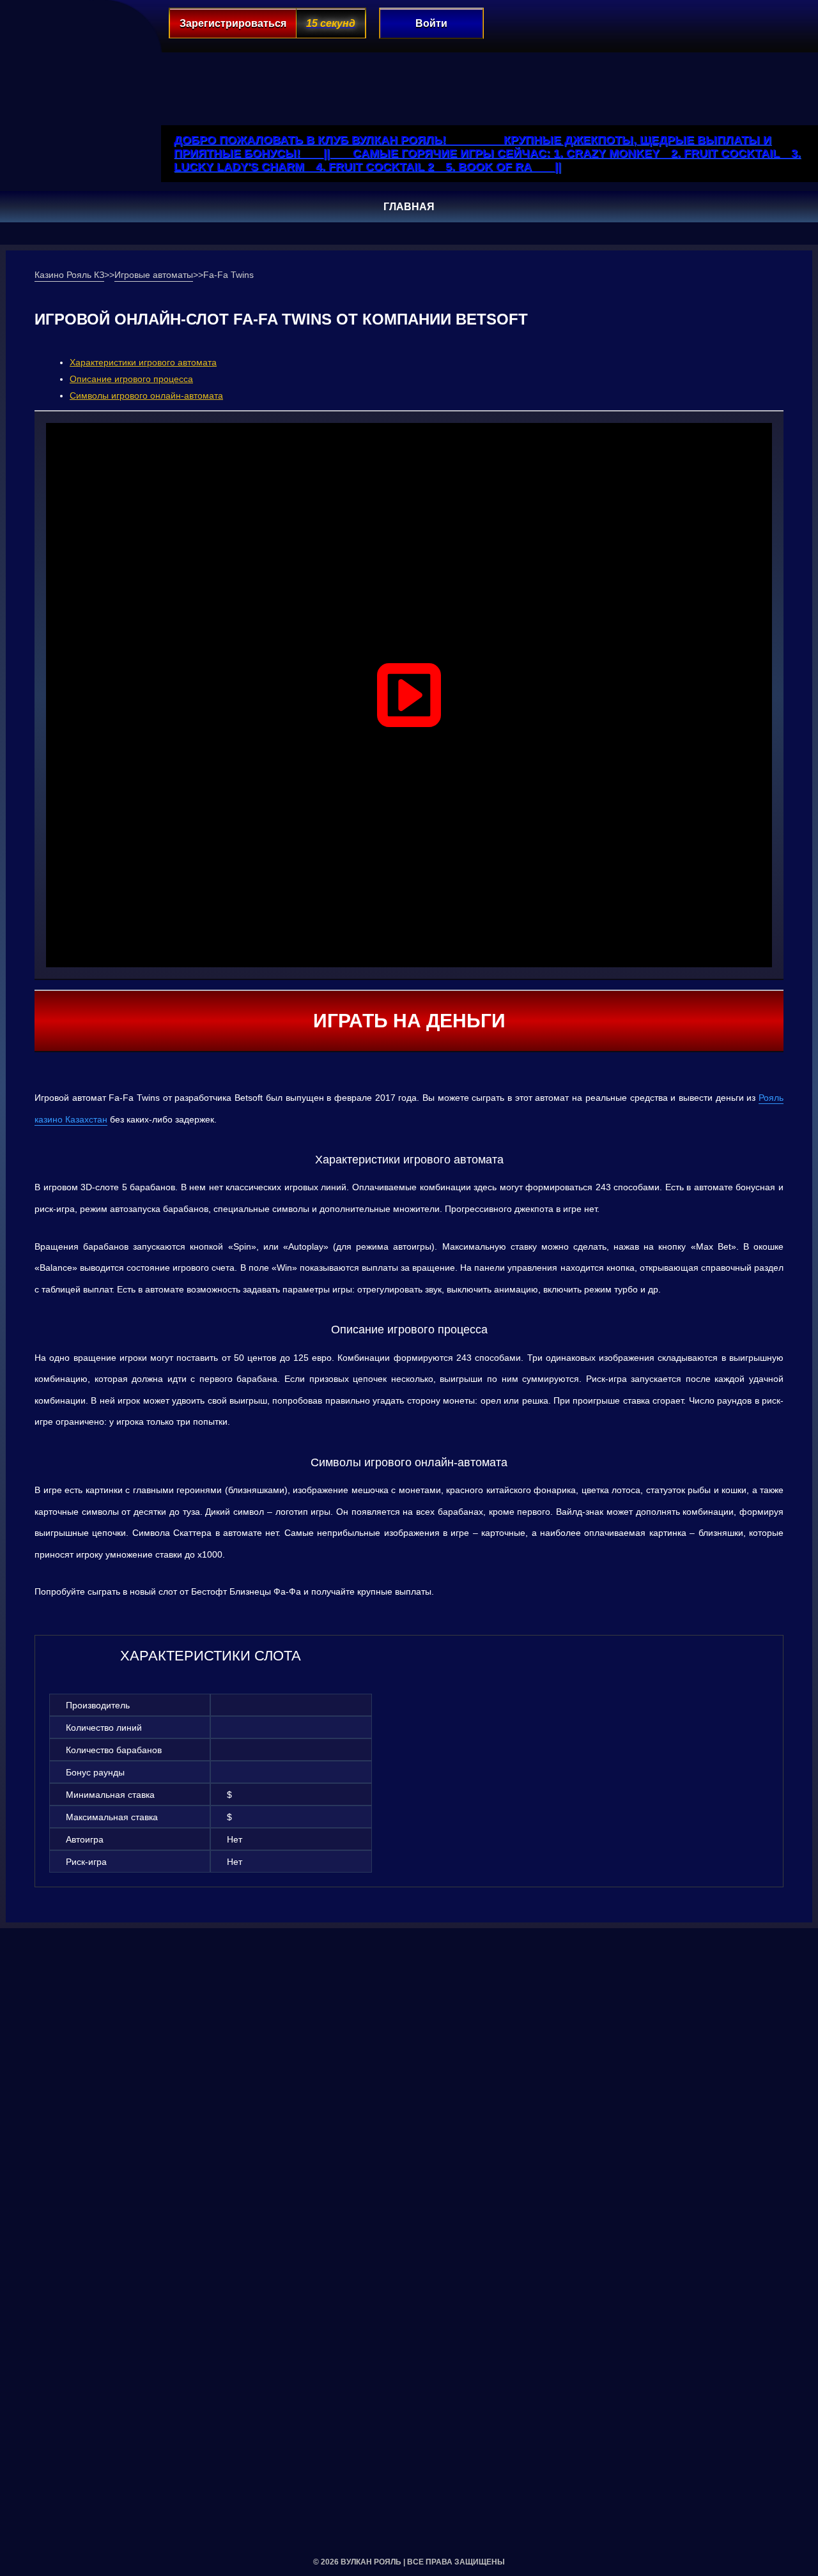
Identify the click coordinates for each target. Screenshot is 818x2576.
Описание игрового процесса (131, 379)
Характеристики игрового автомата (143, 362)
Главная (409, 207)
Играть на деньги (409, 1021)
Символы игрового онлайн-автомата (146, 395)
